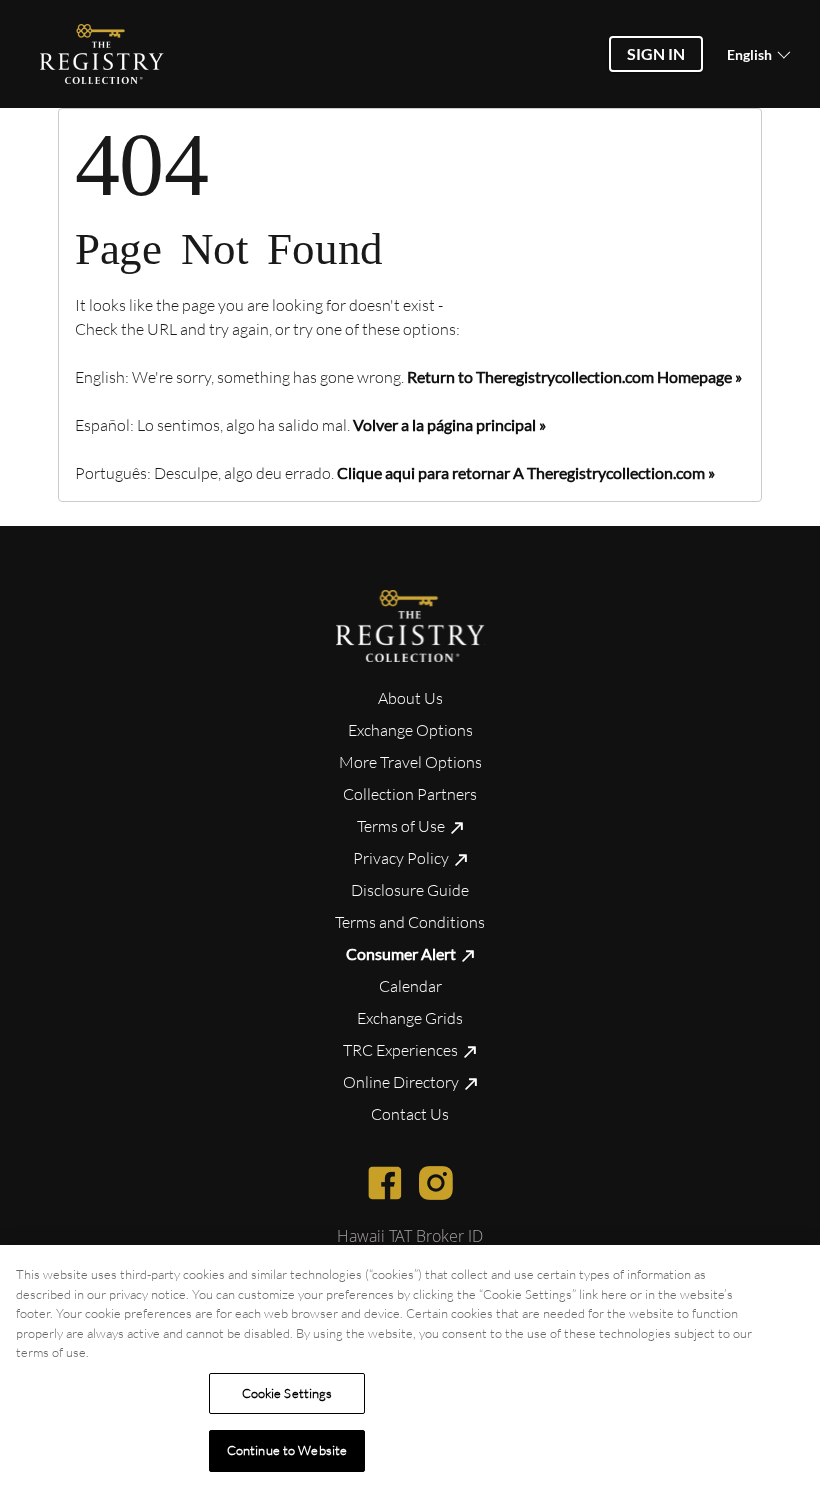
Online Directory (402, 1082)
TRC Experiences (402, 1050)
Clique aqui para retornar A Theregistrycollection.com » (526, 472)
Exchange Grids (410, 1018)
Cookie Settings (287, 1393)
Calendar (410, 986)
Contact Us (410, 1114)
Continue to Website (287, 1450)
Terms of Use (402, 826)
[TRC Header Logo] (102, 54)
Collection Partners (410, 794)
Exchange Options (410, 730)
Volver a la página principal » (449, 424)
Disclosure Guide (410, 890)
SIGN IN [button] (656, 53)
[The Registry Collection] (410, 626)
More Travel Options (410, 762)
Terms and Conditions (410, 922)
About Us (410, 698)
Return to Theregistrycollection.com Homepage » (574, 376)
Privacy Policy (402, 858)
